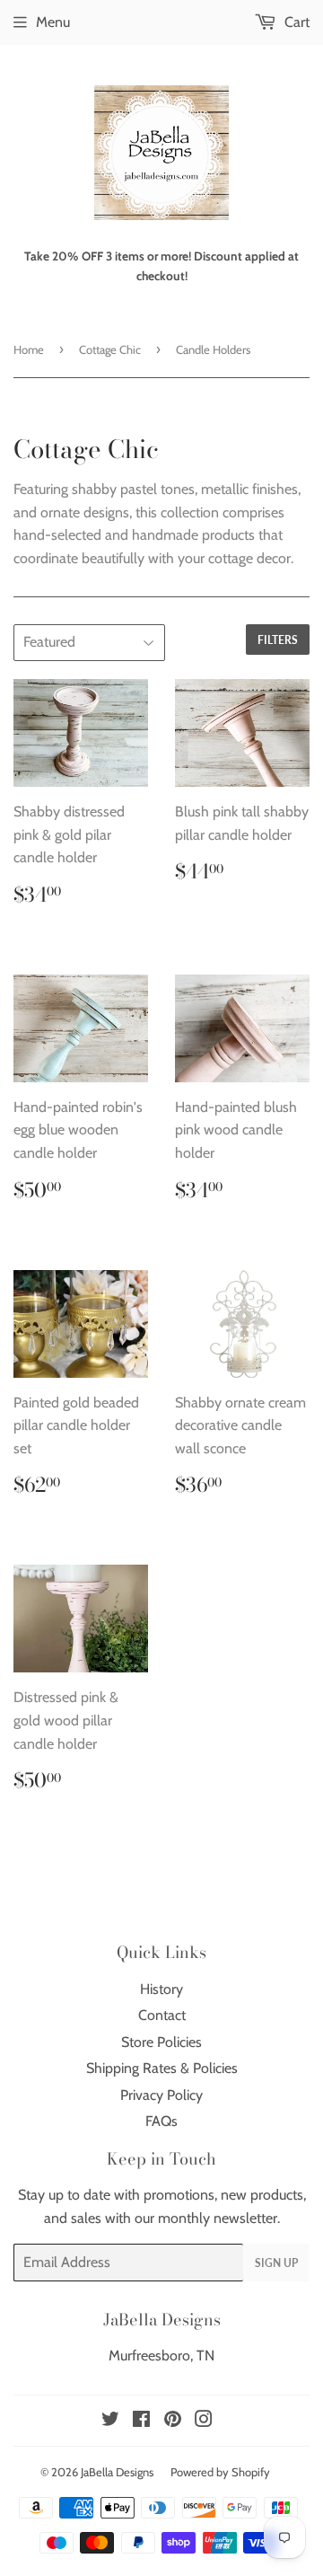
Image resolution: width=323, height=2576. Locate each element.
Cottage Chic (110, 349)
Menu (53, 22)
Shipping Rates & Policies (162, 2068)
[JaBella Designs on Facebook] (141, 2421)
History (161, 1989)
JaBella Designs (117, 2472)
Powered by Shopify (220, 2472)
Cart (295, 22)
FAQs (161, 2121)
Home (29, 349)
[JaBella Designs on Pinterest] (173, 2421)
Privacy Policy (161, 2095)
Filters (278, 640)
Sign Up (276, 2263)
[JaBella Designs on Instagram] (204, 2421)
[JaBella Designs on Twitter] (110, 2421)
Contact (162, 2015)
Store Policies (161, 2042)
